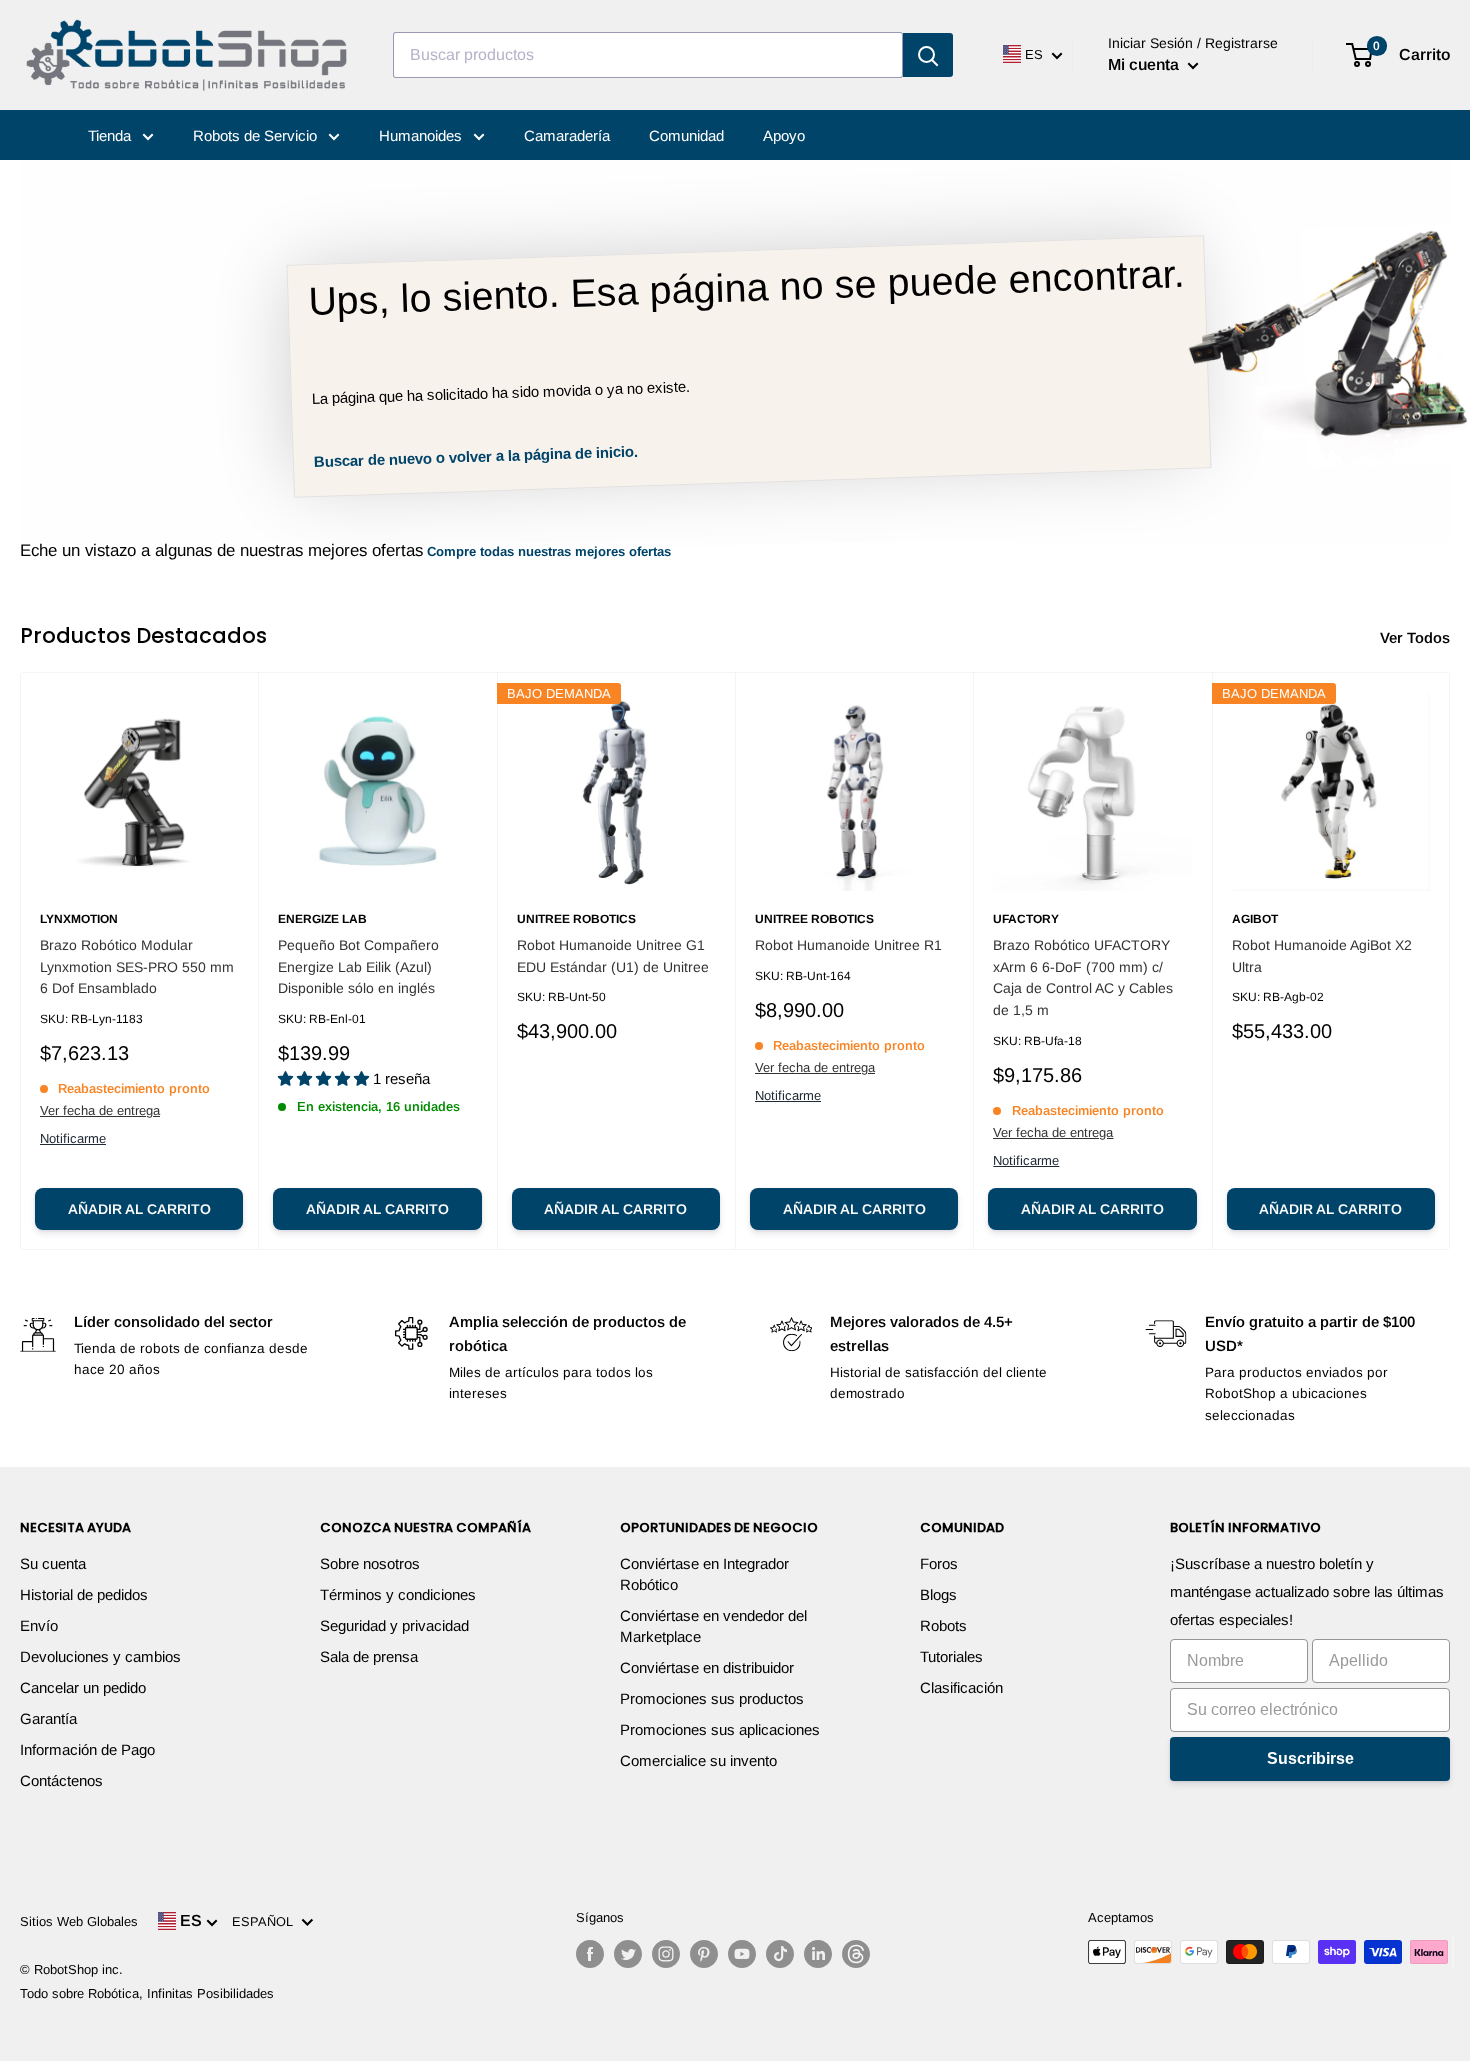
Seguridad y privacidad (394, 1625)
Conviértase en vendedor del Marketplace (713, 1626)
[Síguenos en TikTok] (780, 1954)
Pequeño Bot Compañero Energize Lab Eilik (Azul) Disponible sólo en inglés (358, 966)
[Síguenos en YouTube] (742, 1954)
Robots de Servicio (257, 135)
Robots (943, 1625)
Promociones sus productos (712, 1698)
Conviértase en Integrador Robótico (704, 1574)
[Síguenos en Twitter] (628, 1954)
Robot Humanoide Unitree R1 (848, 945)
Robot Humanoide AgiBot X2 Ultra (1322, 956)
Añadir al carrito (139, 1209)
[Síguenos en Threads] (856, 1954)
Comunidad (686, 135)
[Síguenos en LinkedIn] (818, 1954)
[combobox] (648, 55)
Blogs (938, 1594)
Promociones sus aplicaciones (720, 1729)
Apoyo (784, 135)
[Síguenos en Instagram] (666, 1954)
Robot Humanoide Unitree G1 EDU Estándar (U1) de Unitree (613, 956)
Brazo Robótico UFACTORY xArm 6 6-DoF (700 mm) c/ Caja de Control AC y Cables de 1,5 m (1083, 977)
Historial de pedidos (84, 1594)
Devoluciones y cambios (100, 1656)
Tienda (111, 135)
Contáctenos (61, 1780)
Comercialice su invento (698, 1760)
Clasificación (961, 1687)
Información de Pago (87, 1749)
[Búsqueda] (928, 55)
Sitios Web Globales (79, 1921)
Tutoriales (951, 1656)
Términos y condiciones (398, 1594)
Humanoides (422, 135)
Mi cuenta (1145, 64)
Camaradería (567, 135)
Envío (39, 1625)
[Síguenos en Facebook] (590, 1954)
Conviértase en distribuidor (707, 1667)
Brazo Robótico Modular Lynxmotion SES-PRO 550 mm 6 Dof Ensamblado (137, 966)
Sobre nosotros (370, 1563)
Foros (939, 1563)
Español (266, 1921)
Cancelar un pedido (83, 1687)
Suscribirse (1310, 1758)
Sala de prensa (369, 1656)
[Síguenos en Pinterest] (704, 1954)
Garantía (48, 1718)
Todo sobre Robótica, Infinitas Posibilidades (147, 1993)
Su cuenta (53, 1563)
